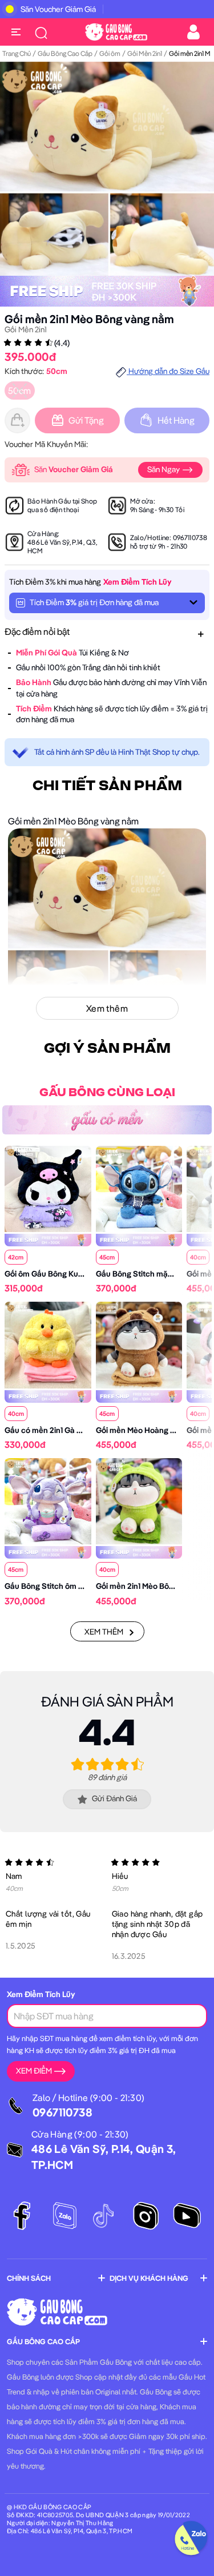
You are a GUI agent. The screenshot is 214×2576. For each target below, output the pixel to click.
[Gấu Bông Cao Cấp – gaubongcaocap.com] (116, 31)
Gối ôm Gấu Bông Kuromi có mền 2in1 (71, 1274)
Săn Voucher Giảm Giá (58, 9)
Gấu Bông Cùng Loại (107, 1093)
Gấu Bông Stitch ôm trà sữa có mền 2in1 (76, 1586)
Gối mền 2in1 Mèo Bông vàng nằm (89, 319)
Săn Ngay (164, 469)
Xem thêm (104, 1632)
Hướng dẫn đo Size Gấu (168, 371)
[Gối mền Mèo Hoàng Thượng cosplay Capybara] (139, 1344)
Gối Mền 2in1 (145, 53)
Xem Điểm (34, 2071)
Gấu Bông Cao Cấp (65, 53)
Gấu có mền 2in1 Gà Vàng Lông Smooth (74, 1430)
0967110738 (190, 538)
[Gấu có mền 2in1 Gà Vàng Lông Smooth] (48, 1344)
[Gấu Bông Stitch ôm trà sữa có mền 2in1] (48, 1500)
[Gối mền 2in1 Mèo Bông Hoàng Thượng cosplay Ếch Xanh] (139, 1500)
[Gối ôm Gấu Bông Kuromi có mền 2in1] (48, 1188)
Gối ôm (110, 53)
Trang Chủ (17, 53)
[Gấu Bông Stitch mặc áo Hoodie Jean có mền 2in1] (139, 1188)
